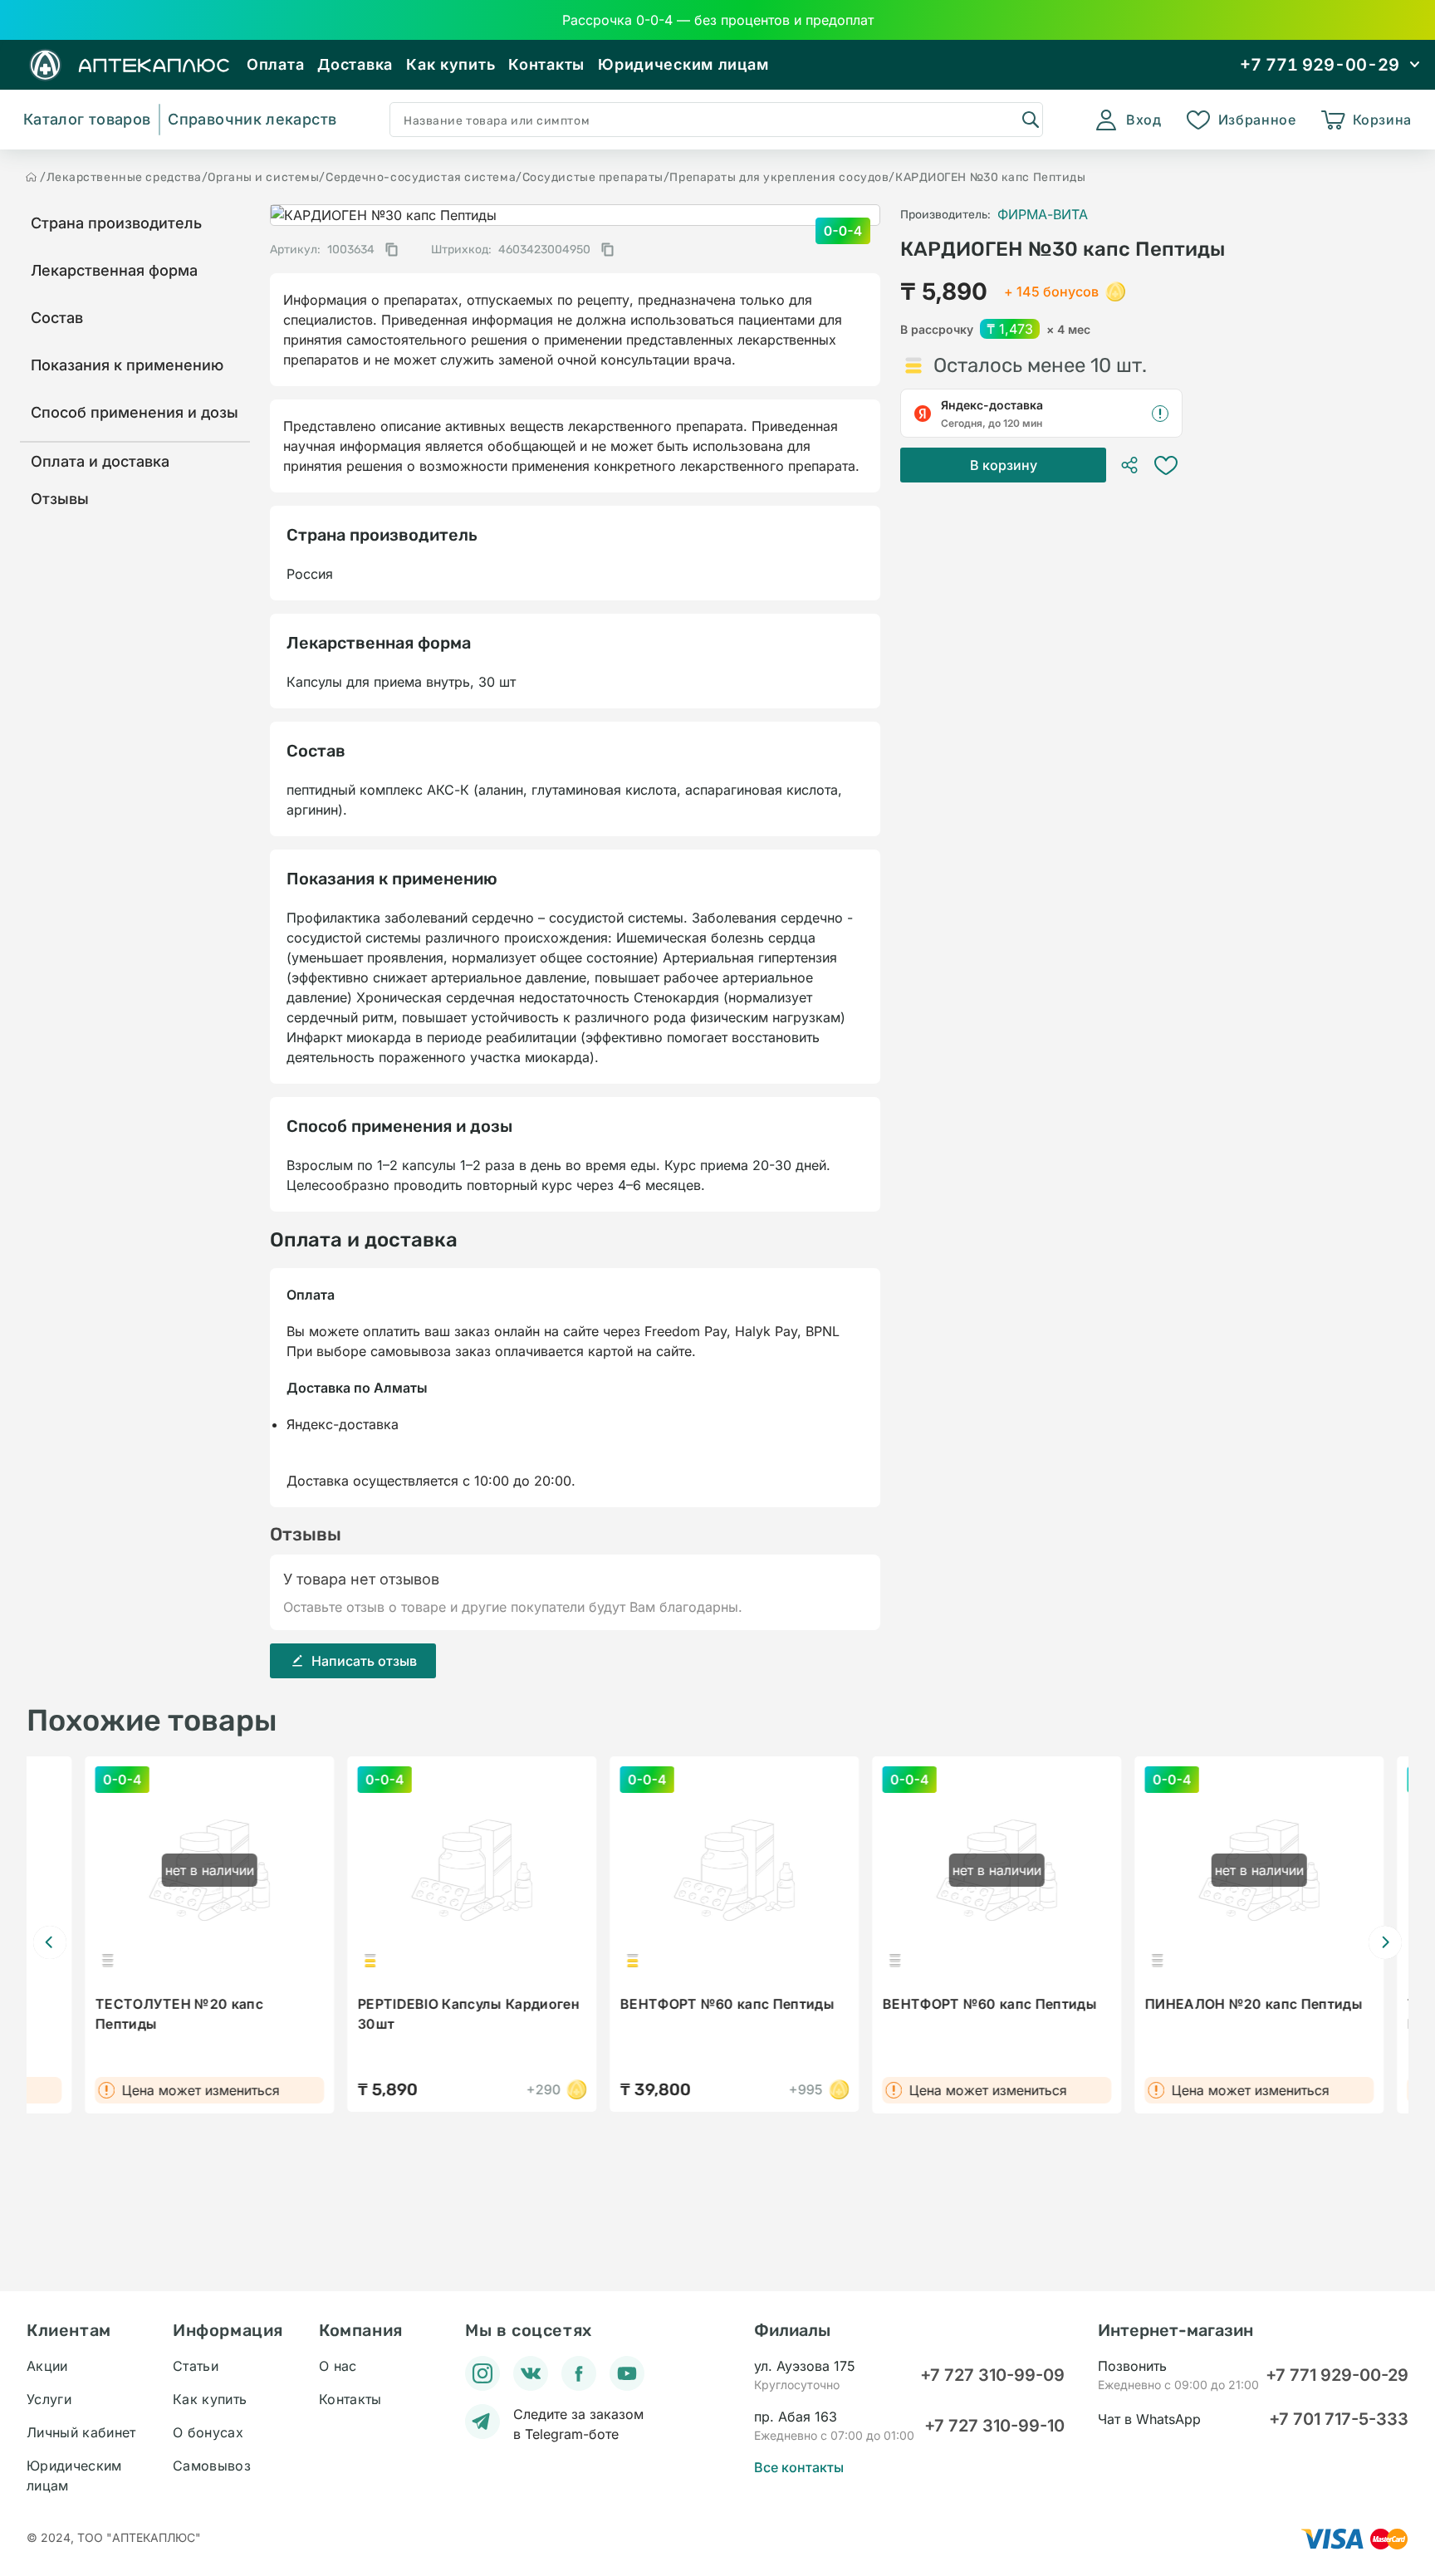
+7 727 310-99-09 (992, 2375)
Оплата (275, 64)
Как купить (451, 64)
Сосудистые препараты (593, 177)
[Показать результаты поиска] (1030, 119)
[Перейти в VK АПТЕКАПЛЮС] (531, 2373)
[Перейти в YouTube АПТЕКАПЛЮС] (627, 2373)
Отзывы (60, 499)
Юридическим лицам (683, 64)
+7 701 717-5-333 (1339, 2419)
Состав (57, 318)
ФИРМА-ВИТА (1043, 214)
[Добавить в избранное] (1166, 465)
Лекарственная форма (114, 270)
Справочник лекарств (252, 119)
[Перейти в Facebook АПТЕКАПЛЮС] (579, 2373)
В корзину (1004, 465)
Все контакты (799, 2467)
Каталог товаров (87, 119)
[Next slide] (1385, 1942)
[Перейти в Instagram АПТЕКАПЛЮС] (482, 2373)
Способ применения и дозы (135, 412)
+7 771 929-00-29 (1337, 2375)
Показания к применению (127, 365)
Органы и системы (263, 177)
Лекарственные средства (124, 177)
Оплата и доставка (100, 461)
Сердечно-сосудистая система (421, 177)
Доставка (355, 64)
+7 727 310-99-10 (994, 2426)
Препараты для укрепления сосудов (779, 177)
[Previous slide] (50, 1942)
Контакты (546, 64)
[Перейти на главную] (32, 177)
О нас (338, 2366)
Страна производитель (116, 223)
